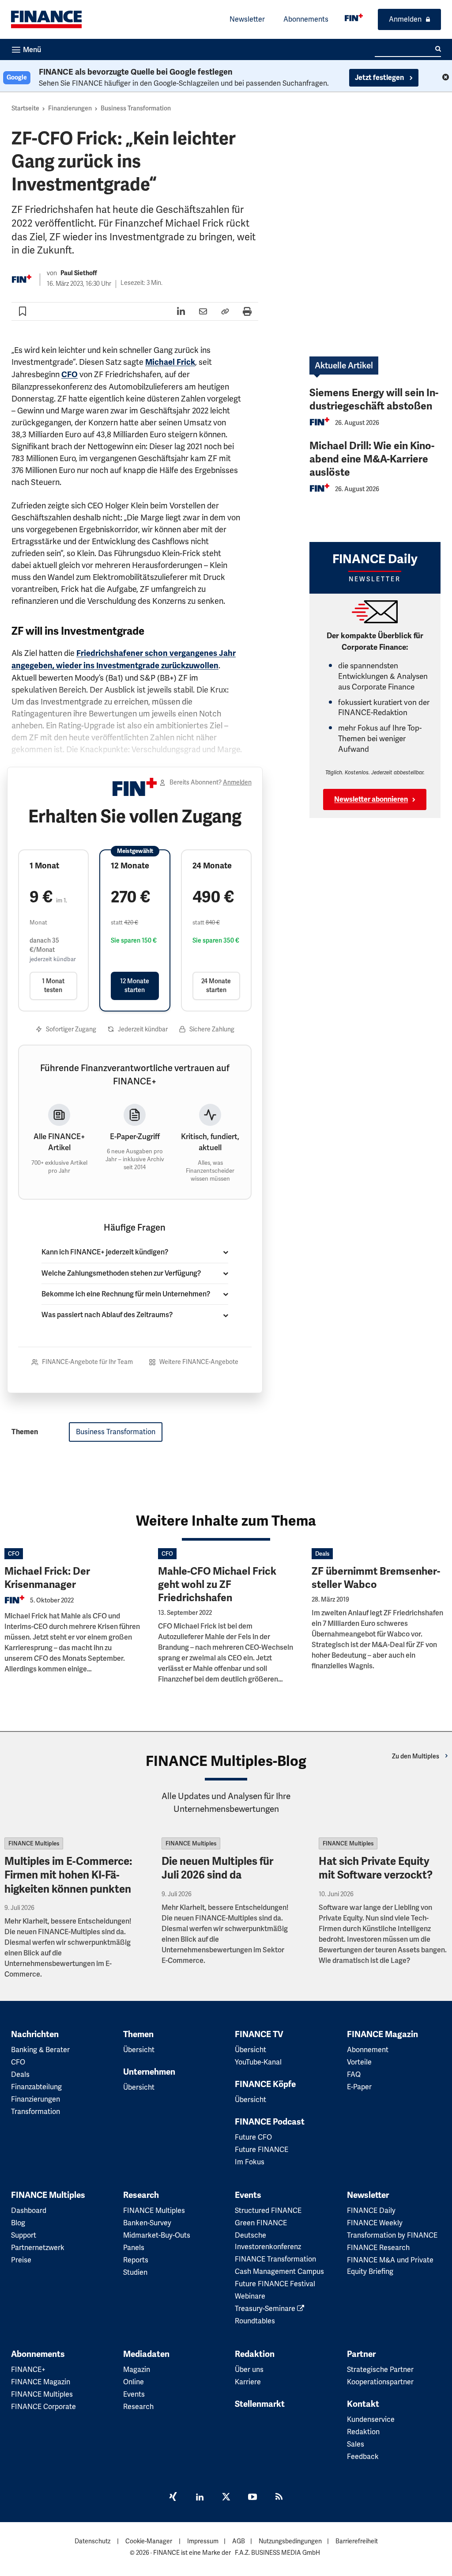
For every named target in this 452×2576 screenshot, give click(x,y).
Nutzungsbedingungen (290, 2541)
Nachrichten (35, 2034)
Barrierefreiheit (357, 2541)
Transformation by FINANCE (392, 2235)
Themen (138, 2034)
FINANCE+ (28, 2370)
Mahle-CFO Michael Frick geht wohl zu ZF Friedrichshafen (217, 1585)
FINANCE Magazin (382, 2034)
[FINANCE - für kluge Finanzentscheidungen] (354, 17)
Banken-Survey (147, 2223)
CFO (70, 375)
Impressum (203, 2541)
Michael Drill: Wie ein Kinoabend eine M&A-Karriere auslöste (372, 459)
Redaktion (255, 2354)
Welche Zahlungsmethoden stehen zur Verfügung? (121, 1273)
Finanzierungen (70, 108)
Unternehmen (149, 2072)
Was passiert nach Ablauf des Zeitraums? (107, 1315)
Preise (21, 2260)
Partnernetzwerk (38, 2248)
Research (141, 2195)
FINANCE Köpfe (265, 2084)
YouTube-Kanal (258, 2062)
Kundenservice (371, 2419)
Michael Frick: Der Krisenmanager (47, 1578)
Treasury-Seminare (266, 2309)
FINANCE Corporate (43, 2407)
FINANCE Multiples (34, 1843)
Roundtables (255, 2321)
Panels (134, 2248)
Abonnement (368, 2050)
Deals (322, 1554)
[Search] (438, 49)
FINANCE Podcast (270, 2122)
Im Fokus (250, 2162)
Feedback (363, 2457)
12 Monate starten (135, 985)
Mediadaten (146, 2354)
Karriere (248, 2382)
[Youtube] (252, 2498)
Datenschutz (92, 2541)
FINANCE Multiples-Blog (226, 1761)
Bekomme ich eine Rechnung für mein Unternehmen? (126, 1294)
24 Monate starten (216, 985)
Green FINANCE (261, 2223)
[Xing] (173, 2498)
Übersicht (139, 2050)
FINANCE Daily (371, 2210)
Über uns (249, 2370)
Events (248, 2195)
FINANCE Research (378, 2248)
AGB (239, 2541)
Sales (356, 2444)
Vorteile (359, 2062)
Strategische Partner (380, 2370)
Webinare (250, 2296)
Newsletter (247, 19)
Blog (18, 2223)
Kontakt (363, 2404)
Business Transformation (136, 108)
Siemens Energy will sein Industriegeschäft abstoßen (374, 400)
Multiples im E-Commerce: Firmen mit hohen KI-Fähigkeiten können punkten (68, 1875)
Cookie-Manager (149, 2541)
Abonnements (306, 19)
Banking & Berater (40, 2050)
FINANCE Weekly (375, 2223)
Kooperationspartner (380, 2382)
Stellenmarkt (260, 2404)
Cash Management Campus (279, 2271)
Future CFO (253, 2137)
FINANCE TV (259, 2034)
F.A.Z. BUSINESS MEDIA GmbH (277, 2553)
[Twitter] (226, 2498)
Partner (361, 2354)
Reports (136, 2260)
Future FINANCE (262, 2150)
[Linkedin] (200, 2498)
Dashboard (29, 2210)
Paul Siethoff (79, 273)
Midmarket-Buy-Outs (157, 2235)
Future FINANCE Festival (275, 2284)
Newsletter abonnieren (371, 799)
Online (134, 2382)
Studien (135, 2272)
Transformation (36, 2112)
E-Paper (359, 2087)
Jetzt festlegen (380, 78)
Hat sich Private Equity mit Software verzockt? (376, 1868)
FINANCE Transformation (275, 2259)
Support (24, 2235)
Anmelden (405, 19)
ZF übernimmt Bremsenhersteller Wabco (376, 1578)
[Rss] (279, 2498)
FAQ (354, 2074)
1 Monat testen (53, 985)
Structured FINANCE (268, 2210)
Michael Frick (170, 362)
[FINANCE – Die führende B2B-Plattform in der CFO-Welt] (46, 19)
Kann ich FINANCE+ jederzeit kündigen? (105, 1252)
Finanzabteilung (36, 2087)
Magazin (137, 2370)
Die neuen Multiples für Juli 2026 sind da (217, 1868)
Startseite (25, 108)
